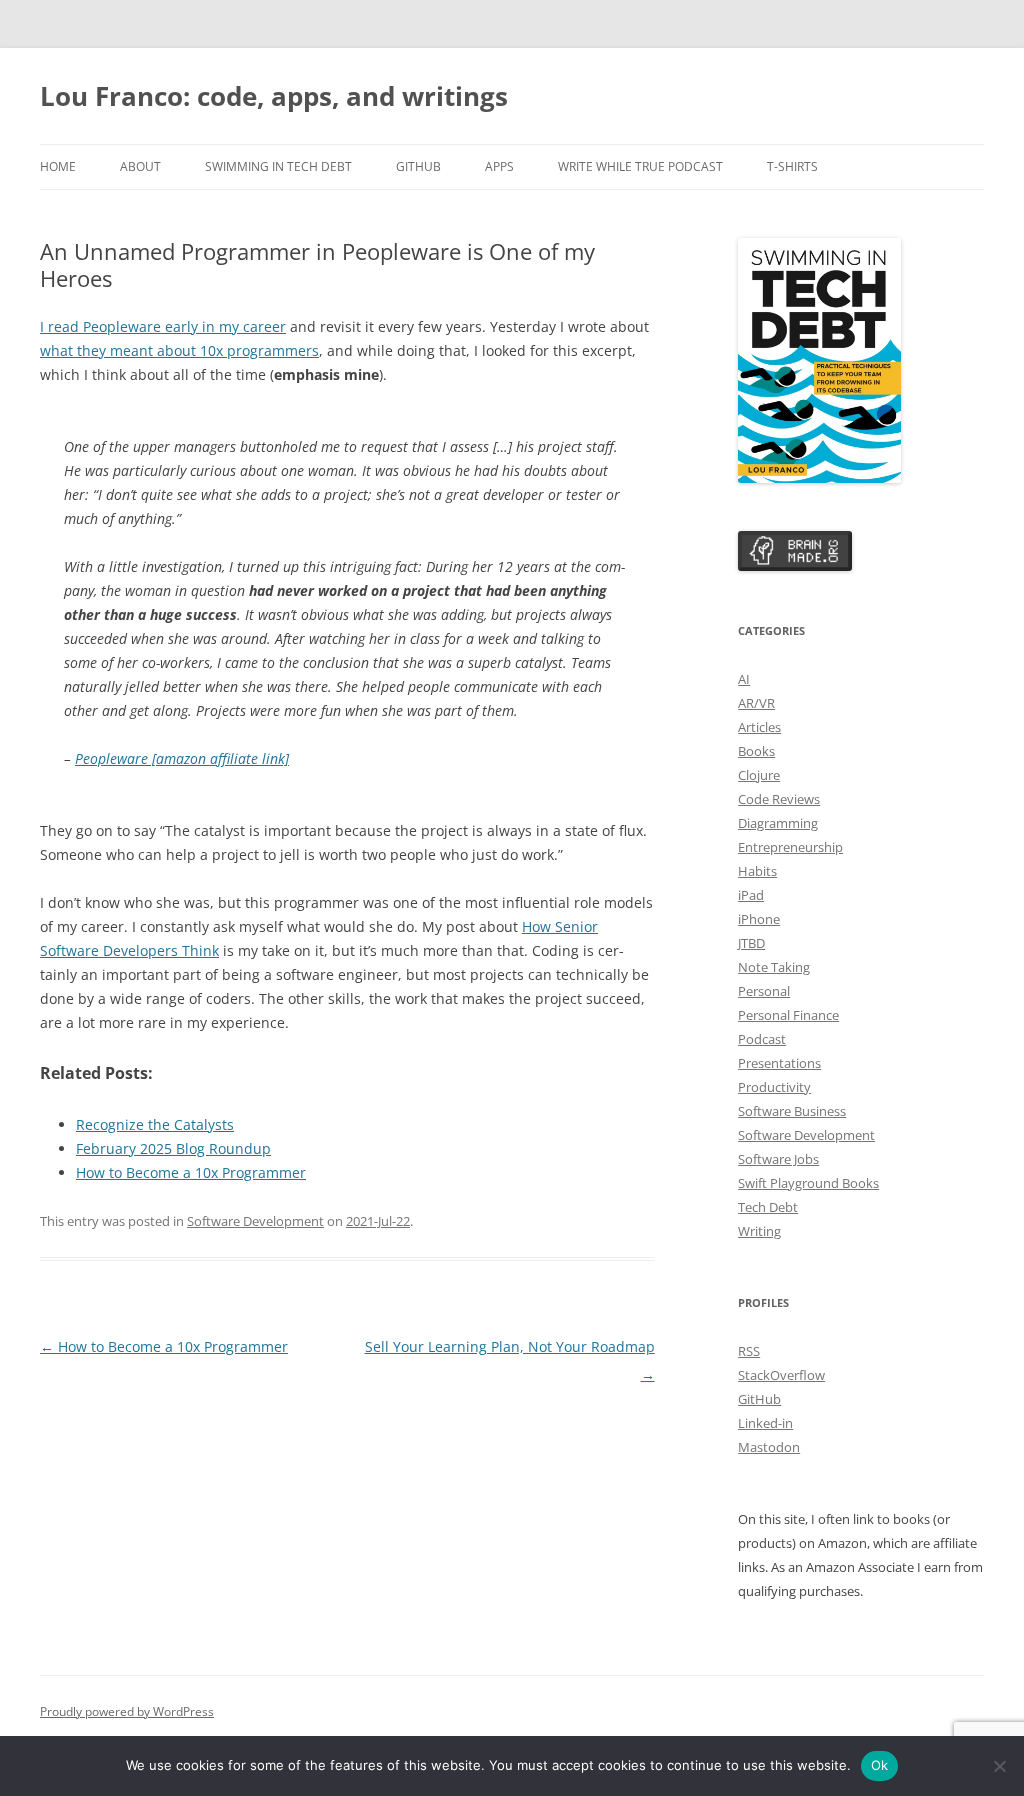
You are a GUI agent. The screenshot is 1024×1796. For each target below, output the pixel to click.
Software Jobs (778, 1159)
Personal (764, 991)
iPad (751, 895)
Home (58, 166)
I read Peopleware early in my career (163, 326)
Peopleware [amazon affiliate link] (182, 758)
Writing (759, 1231)
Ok (880, 1765)
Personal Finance (788, 1015)
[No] (999, 1766)
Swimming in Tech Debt (278, 166)
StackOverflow (781, 1375)
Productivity (774, 1087)
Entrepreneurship (790, 847)
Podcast (762, 1039)
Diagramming (778, 823)
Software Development (255, 1221)
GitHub (418, 166)
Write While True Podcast (640, 166)
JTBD (751, 943)
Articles (759, 727)
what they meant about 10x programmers (179, 350)
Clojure (759, 775)
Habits (757, 871)
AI (744, 679)
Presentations (779, 1063)
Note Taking (774, 967)
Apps (499, 166)
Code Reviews (779, 799)
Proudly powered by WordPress (127, 1711)
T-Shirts (792, 166)
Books (756, 751)
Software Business (792, 1111)
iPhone (759, 919)
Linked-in (765, 1423)
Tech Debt (768, 1207)
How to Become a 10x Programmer (164, 1346)
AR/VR (756, 703)
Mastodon (769, 1447)
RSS (749, 1351)
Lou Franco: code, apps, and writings (274, 96)
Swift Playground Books (808, 1183)
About (140, 166)
